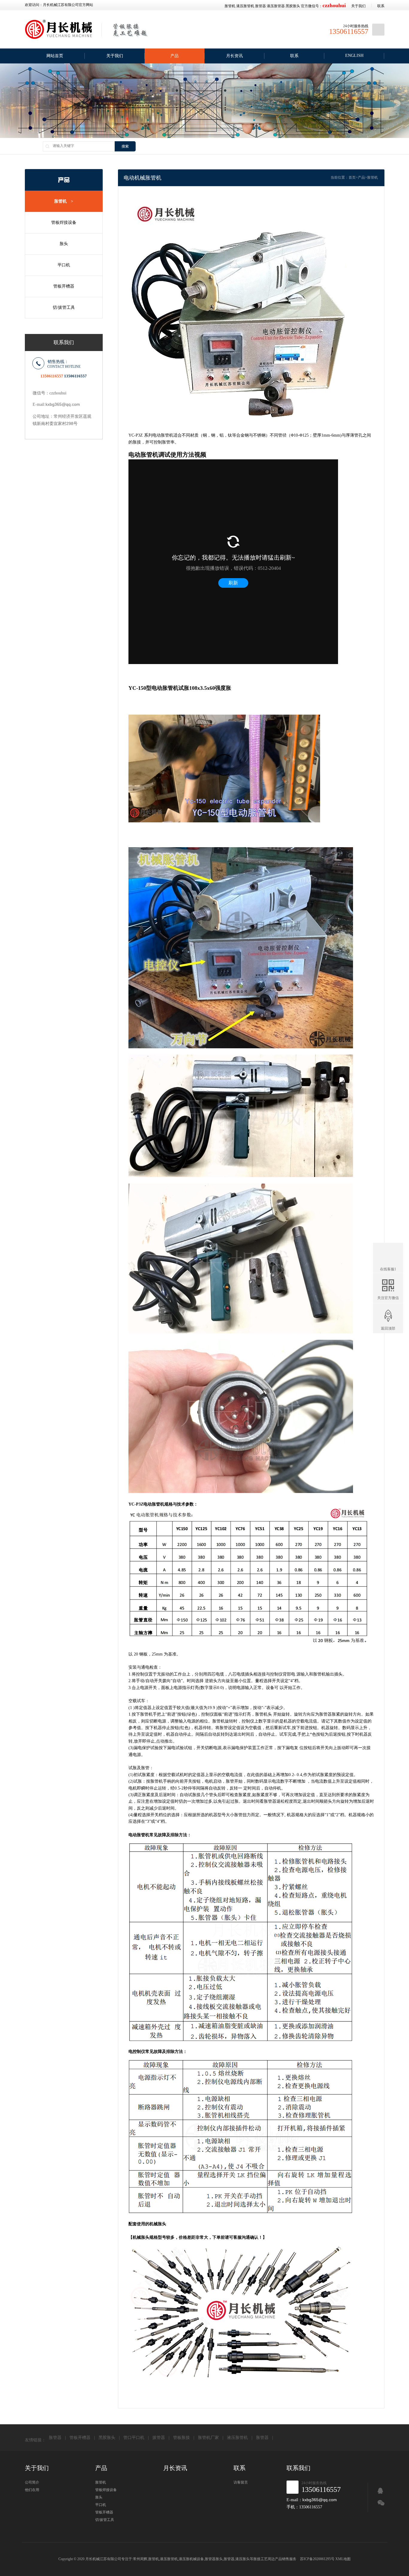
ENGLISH (354, 56)
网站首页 (55, 56)
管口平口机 (134, 2438)
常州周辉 (140, 2559)
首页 (352, 177)
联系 (381, 6)
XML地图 (343, 2559)
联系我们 (299, 2468)
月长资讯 (234, 56)
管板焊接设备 (64, 222)
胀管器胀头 (214, 2559)
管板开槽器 (64, 286)
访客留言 (241, 2482)
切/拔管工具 (64, 307)
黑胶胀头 (293, 6)
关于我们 (358, 6)
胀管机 (230, 6)
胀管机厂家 (208, 2438)
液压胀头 (243, 2559)
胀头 (64, 244)
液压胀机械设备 (191, 2559)
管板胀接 (181, 2438)
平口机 (64, 265)
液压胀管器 (276, 6)
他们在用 (32, 2490)
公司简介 (32, 2482)
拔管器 (159, 2438)
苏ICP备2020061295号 (317, 2559)
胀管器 (260, 6)
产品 (175, 56)
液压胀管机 (245, 6)
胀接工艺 (260, 2559)
